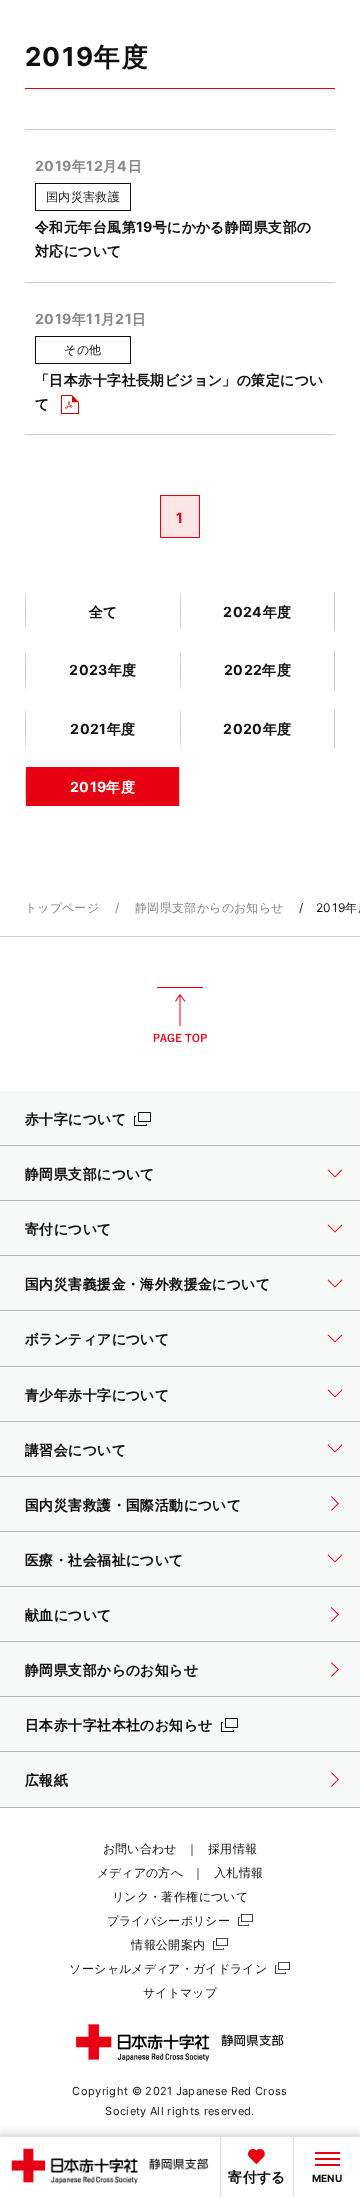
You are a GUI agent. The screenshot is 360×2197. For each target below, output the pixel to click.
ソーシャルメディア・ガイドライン (168, 1968)
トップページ (62, 907)
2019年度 (103, 786)
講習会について (75, 1449)
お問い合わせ (140, 1848)
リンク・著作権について (180, 1896)
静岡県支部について (90, 1173)
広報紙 (46, 1779)
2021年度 (103, 728)
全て (103, 611)
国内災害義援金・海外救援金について (147, 1283)
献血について (68, 1614)
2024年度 (257, 611)
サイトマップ (180, 1992)
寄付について (68, 1228)
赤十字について (75, 1118)
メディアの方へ (140, 1872)
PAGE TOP (180, 1015)
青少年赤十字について (97, 1394)
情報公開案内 (168, 1944)
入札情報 (238, 1872)
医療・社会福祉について (104, 1559)
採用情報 (232, 1848)
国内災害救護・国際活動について (133, 1504)
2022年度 (258, 669)
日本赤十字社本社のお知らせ (119, 1724)
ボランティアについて (97, 1338)
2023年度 (103, 669)
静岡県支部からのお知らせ (209, 907)
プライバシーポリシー (169, 1920)
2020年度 (257, 728)
